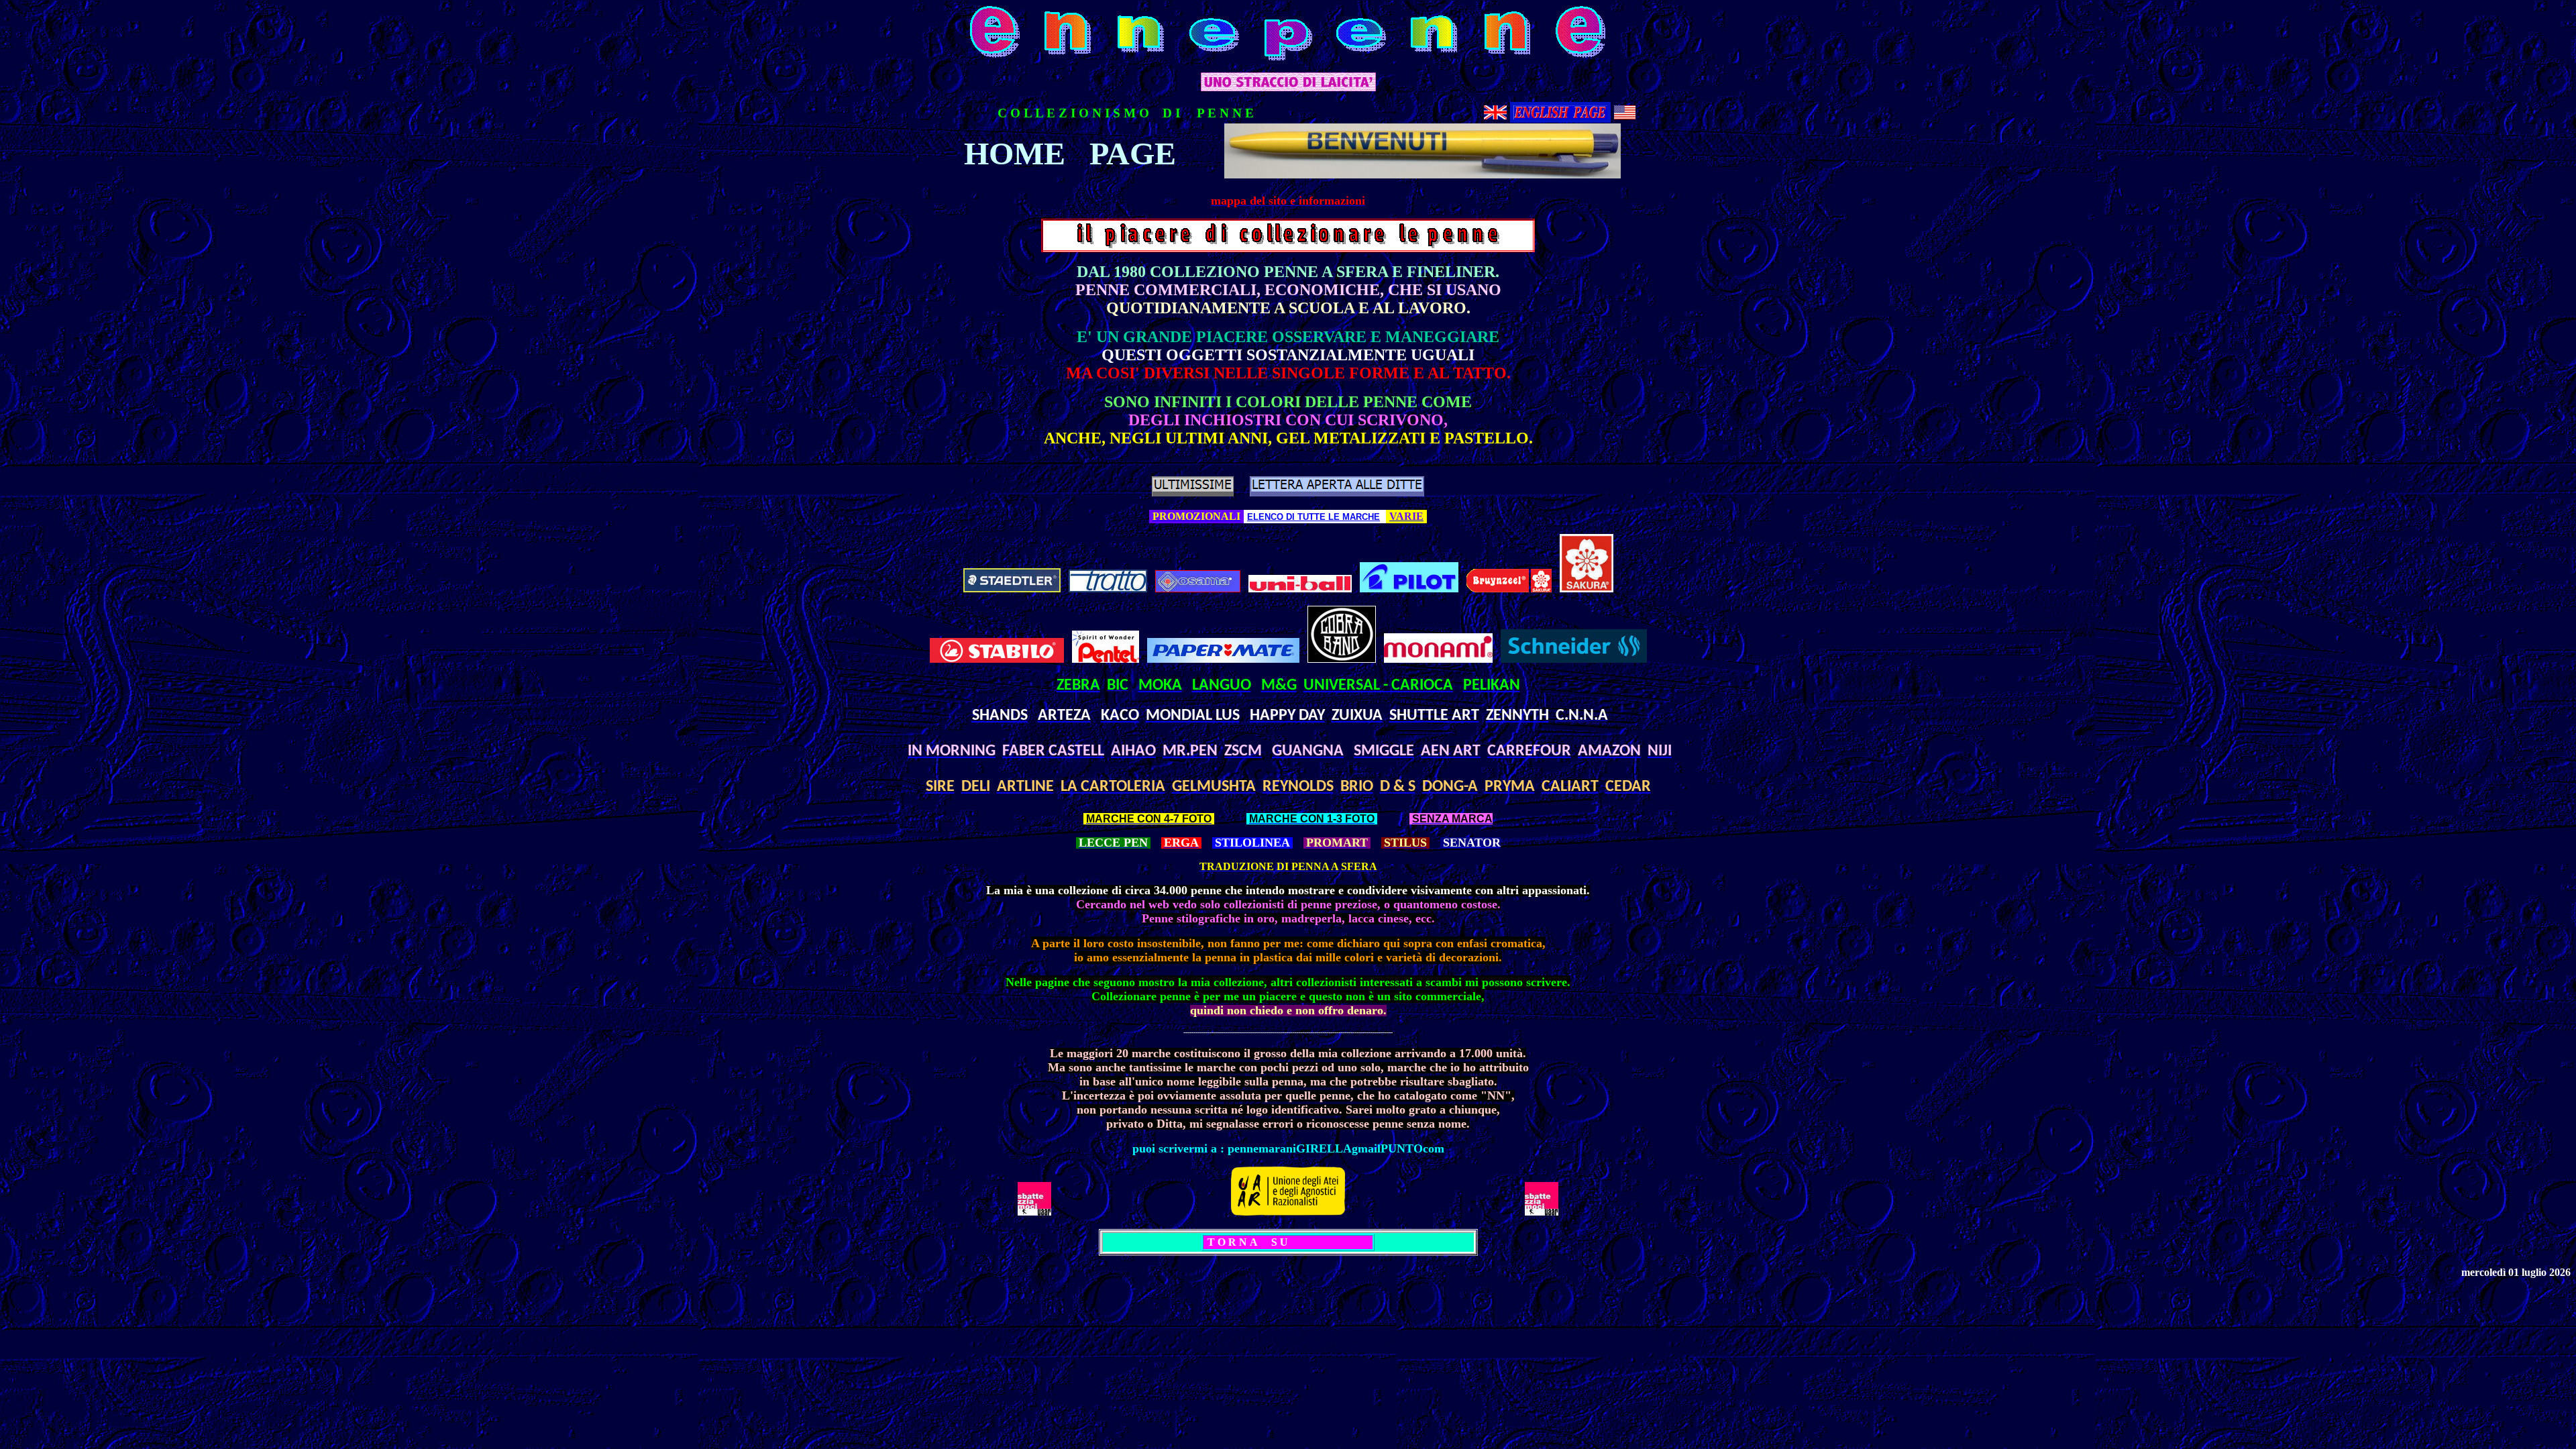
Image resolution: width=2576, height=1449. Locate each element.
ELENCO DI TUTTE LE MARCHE (1313, 517)
